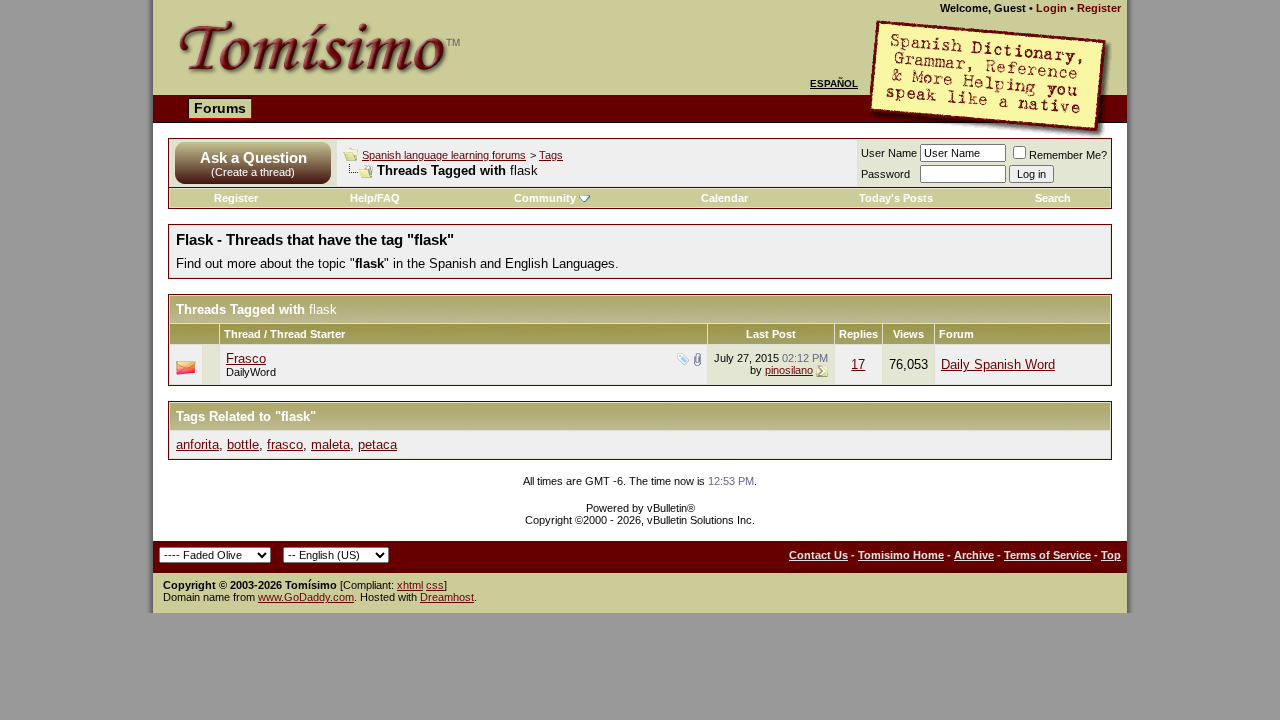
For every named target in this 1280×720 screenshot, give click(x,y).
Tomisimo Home (901, 555)
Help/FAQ (375, 198)
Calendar (724, 198)
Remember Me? (1068, 155)
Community (545, 198)
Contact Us (818, 555)
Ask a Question (253, 157)
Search (1053, 198)
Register (1099, 8)
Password (885, 174)
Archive (974, 555)
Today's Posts (896, 198)
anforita (197, 444)
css (435, 585)
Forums (220, 108)
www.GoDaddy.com (306, 597)
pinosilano (789, 370)
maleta (330, 444)
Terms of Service (1047, 555)
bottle (243, 444)
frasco (285, 444)
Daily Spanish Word (998, 364)
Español (834, 83)
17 (858, 364)
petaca (377, 444)
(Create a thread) (253, 172)
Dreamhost (447, 597)
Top (1111, 555)
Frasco (246, 358)
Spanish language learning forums (444, 155)
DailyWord (251, 372)
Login (1051, 8)
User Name (889, 153)
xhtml (410, 585)
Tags (551, 155)
